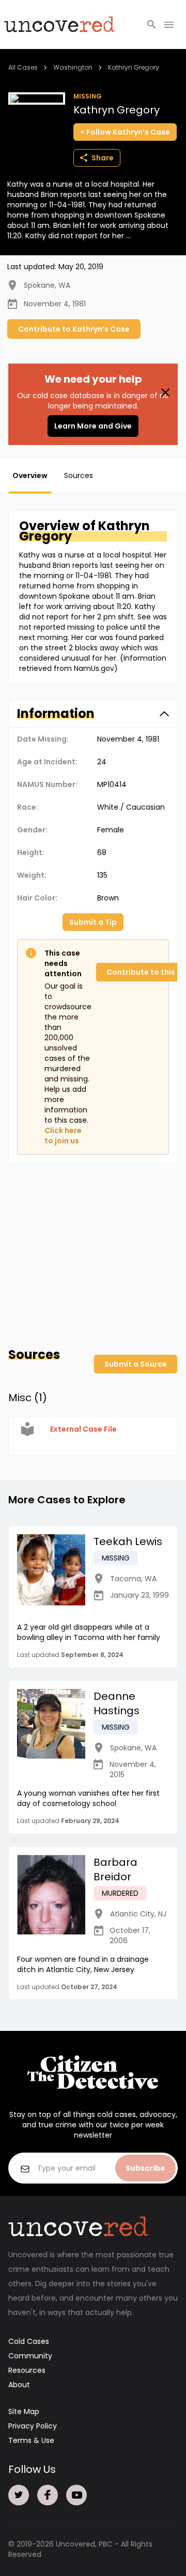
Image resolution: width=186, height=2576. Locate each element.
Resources (27, 2370)
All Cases (23, 67)
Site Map (24, 2411)
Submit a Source (136, 1364)
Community (30, 2356)
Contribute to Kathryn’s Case (74, 329)
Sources (79, 475)
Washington (73, 67)
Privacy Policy (33, 2426)
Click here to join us (63, 1136)
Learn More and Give (93, 426)
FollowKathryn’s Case (128, 132)
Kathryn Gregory (134, 67)
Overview (30, 475)
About (19, 2385)
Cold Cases (29, 2341)
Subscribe (145, 2168)
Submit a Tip (93, 922)
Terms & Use (31, 2440)
